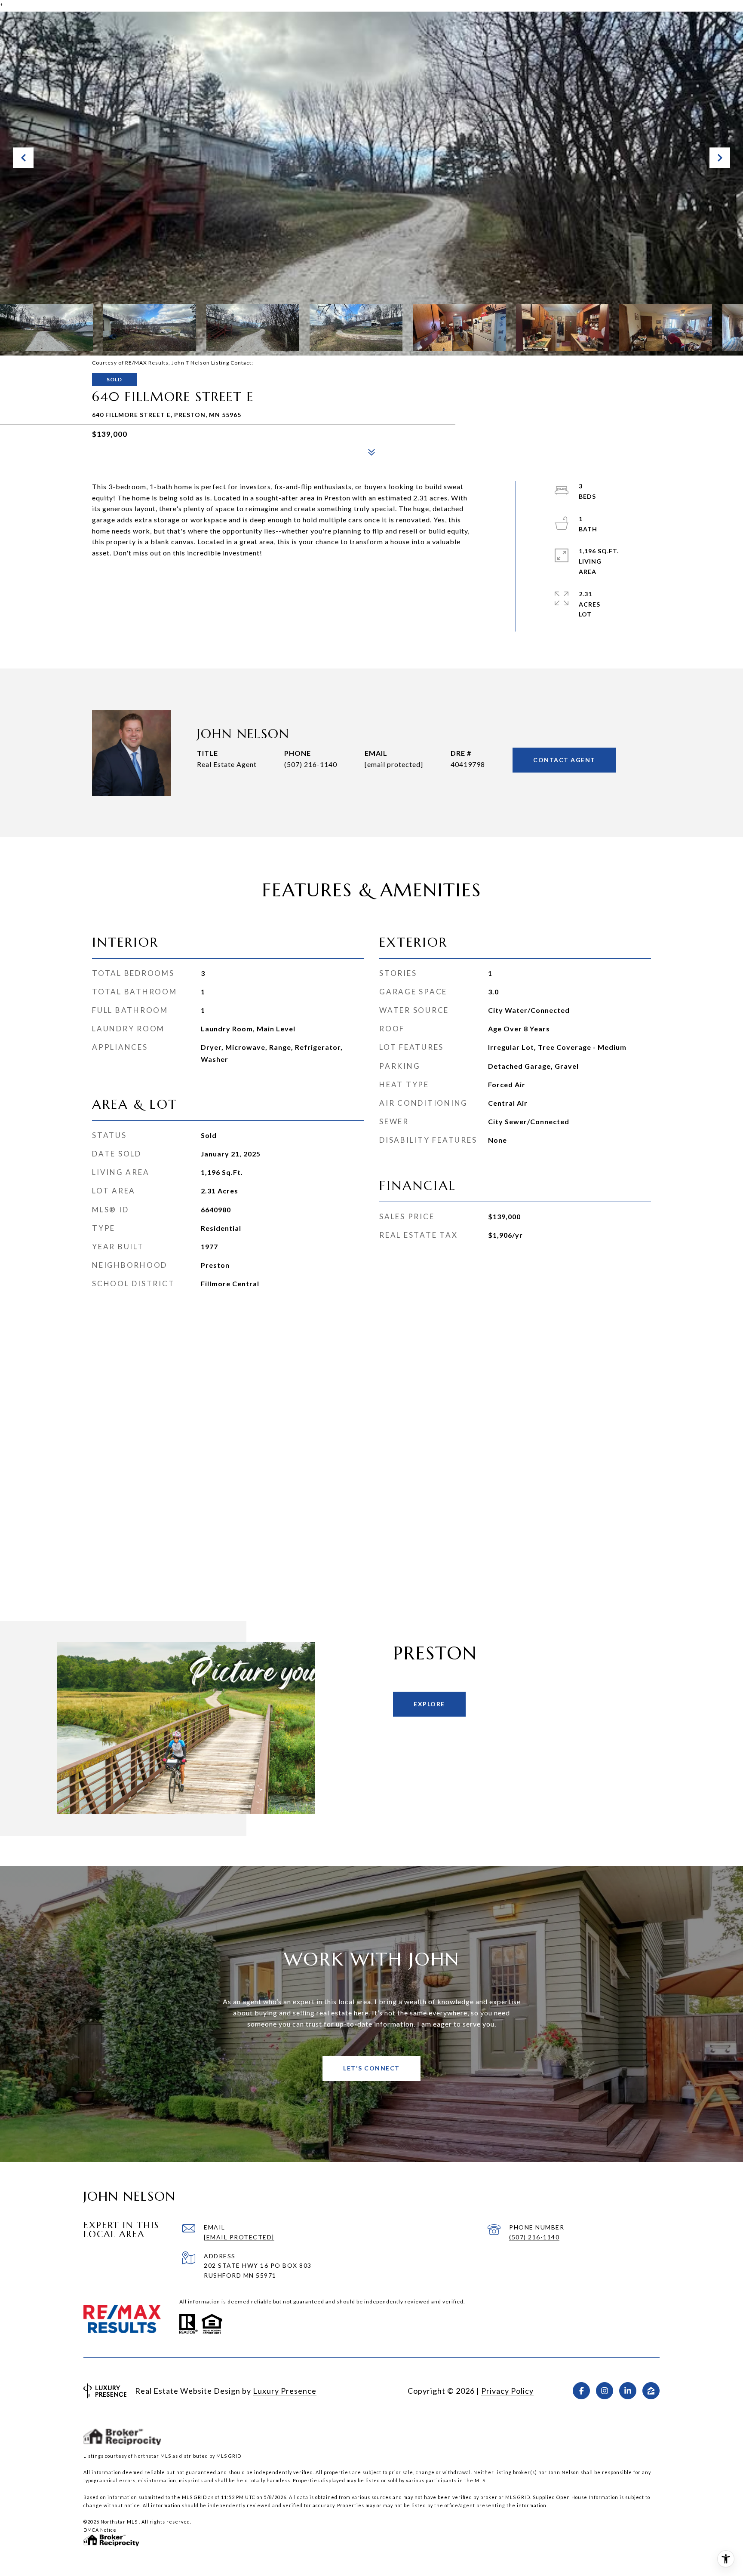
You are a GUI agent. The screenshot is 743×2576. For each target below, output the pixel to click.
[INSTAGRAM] (605, 2391)
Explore (429, 1704)
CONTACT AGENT (564, 760)
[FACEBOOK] (581, 2391)
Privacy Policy (507, 2391)
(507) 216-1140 (311, 764)
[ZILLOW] (651, 2391)
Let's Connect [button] (371, 2068)
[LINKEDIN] (628, 2391)
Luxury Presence (285, 2391)
